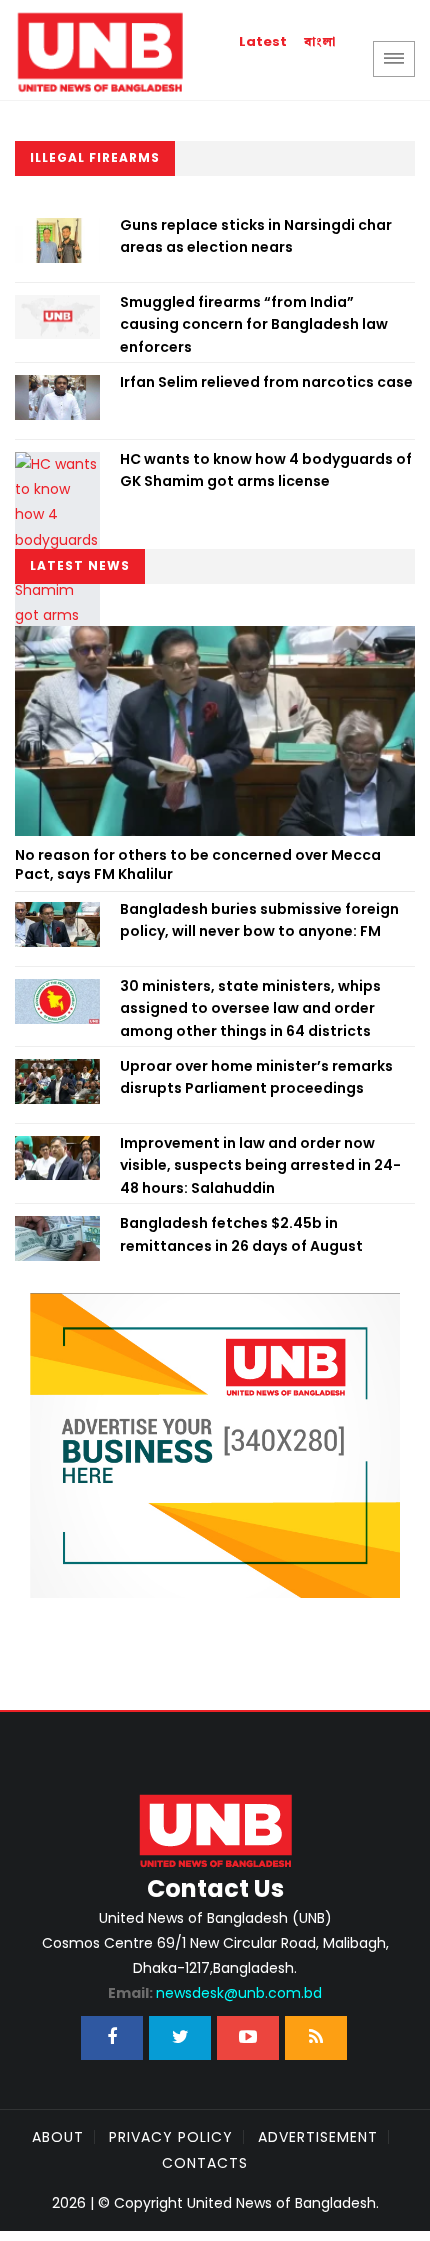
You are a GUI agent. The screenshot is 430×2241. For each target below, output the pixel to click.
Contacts (205, 2163)
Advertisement (318, 2137)
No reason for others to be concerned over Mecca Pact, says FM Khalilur (198, 865)
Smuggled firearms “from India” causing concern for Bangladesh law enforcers (254, 324)
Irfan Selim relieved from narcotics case (266, 382)
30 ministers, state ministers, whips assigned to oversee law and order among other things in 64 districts (250, 1008)
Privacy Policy (171, 2137)
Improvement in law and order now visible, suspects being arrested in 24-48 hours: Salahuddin (260, 1165)
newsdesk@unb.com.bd (215, 1993)
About (58, 2137)
